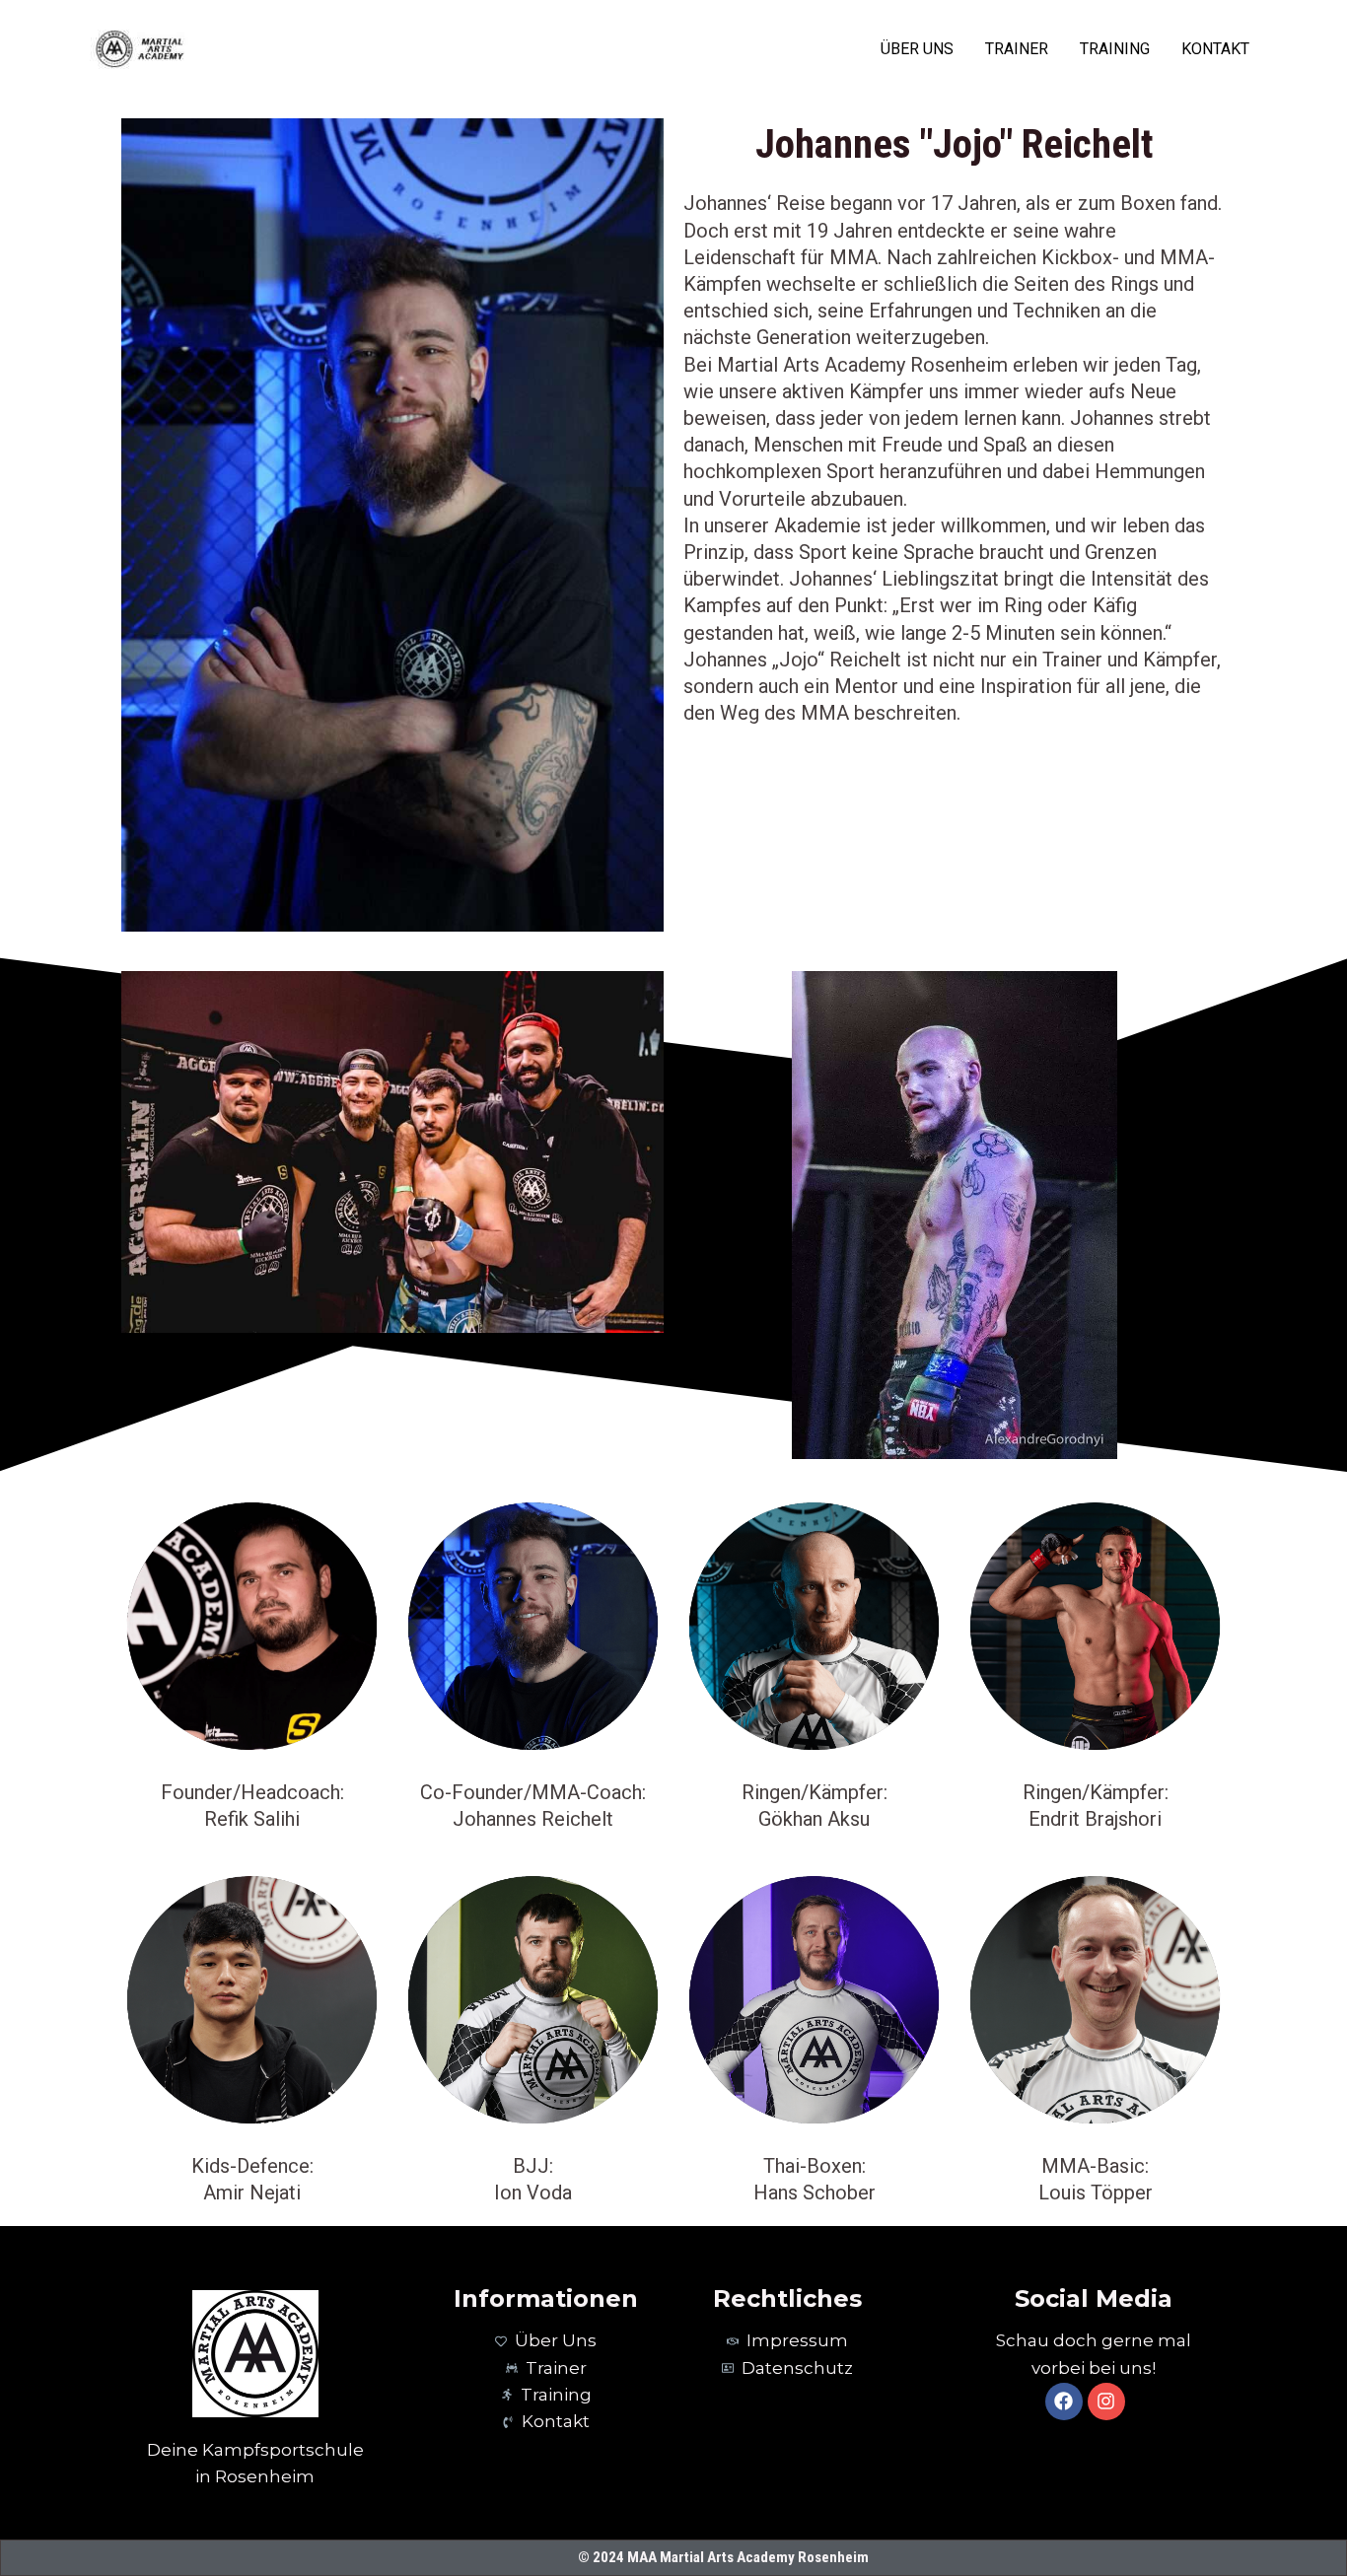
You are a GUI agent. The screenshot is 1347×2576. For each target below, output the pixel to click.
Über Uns (917, 49)
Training (1115, 49)
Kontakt (1215, 49)
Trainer (1017, 49)
